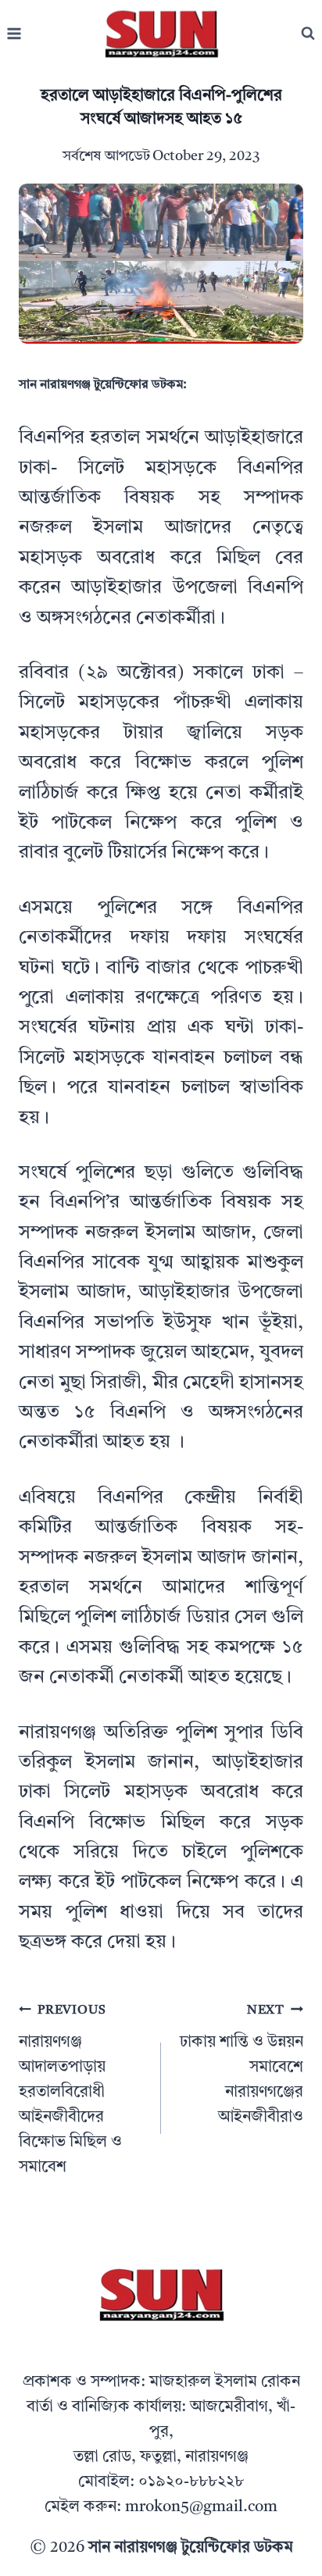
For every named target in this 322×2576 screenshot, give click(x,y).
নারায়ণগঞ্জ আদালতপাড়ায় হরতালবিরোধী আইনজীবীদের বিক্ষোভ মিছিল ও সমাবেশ (70, 2090)
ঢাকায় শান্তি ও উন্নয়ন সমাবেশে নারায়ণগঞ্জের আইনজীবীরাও (241, 2065)
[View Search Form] (308, 34)
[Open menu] (14, 34)
